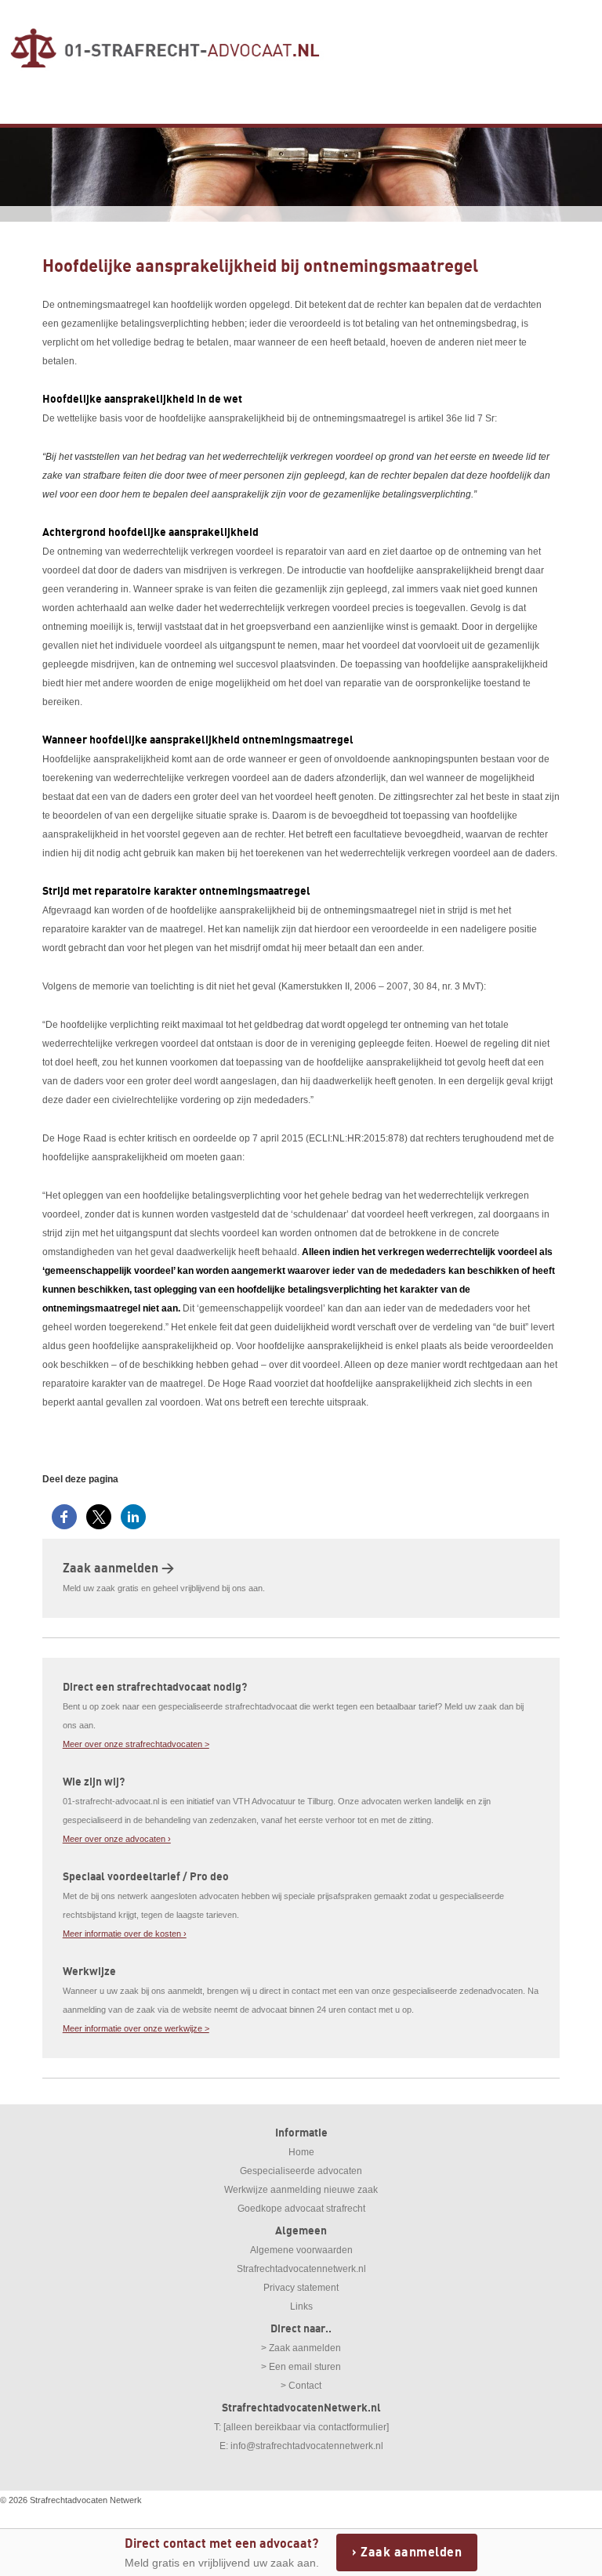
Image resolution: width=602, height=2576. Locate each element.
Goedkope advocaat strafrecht (301, 2209)
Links (301, 2306)
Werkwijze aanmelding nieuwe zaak (301, 2190)
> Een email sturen (301, 2367)
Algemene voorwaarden (301, 2250)
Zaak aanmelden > (118, 1568)
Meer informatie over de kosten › (125, 1934)
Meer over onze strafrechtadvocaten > (136, 1744)
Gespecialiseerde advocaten (301, 2171)
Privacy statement (301, 2288)
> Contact (301, 2386)
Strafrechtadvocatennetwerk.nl (301, 2269)
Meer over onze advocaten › (117, 1839)
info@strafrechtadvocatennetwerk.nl (307, 2446)
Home (301, 2152)
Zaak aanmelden (411, 2552)
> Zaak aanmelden (301, 2348)
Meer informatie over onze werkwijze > (136, 2028)
